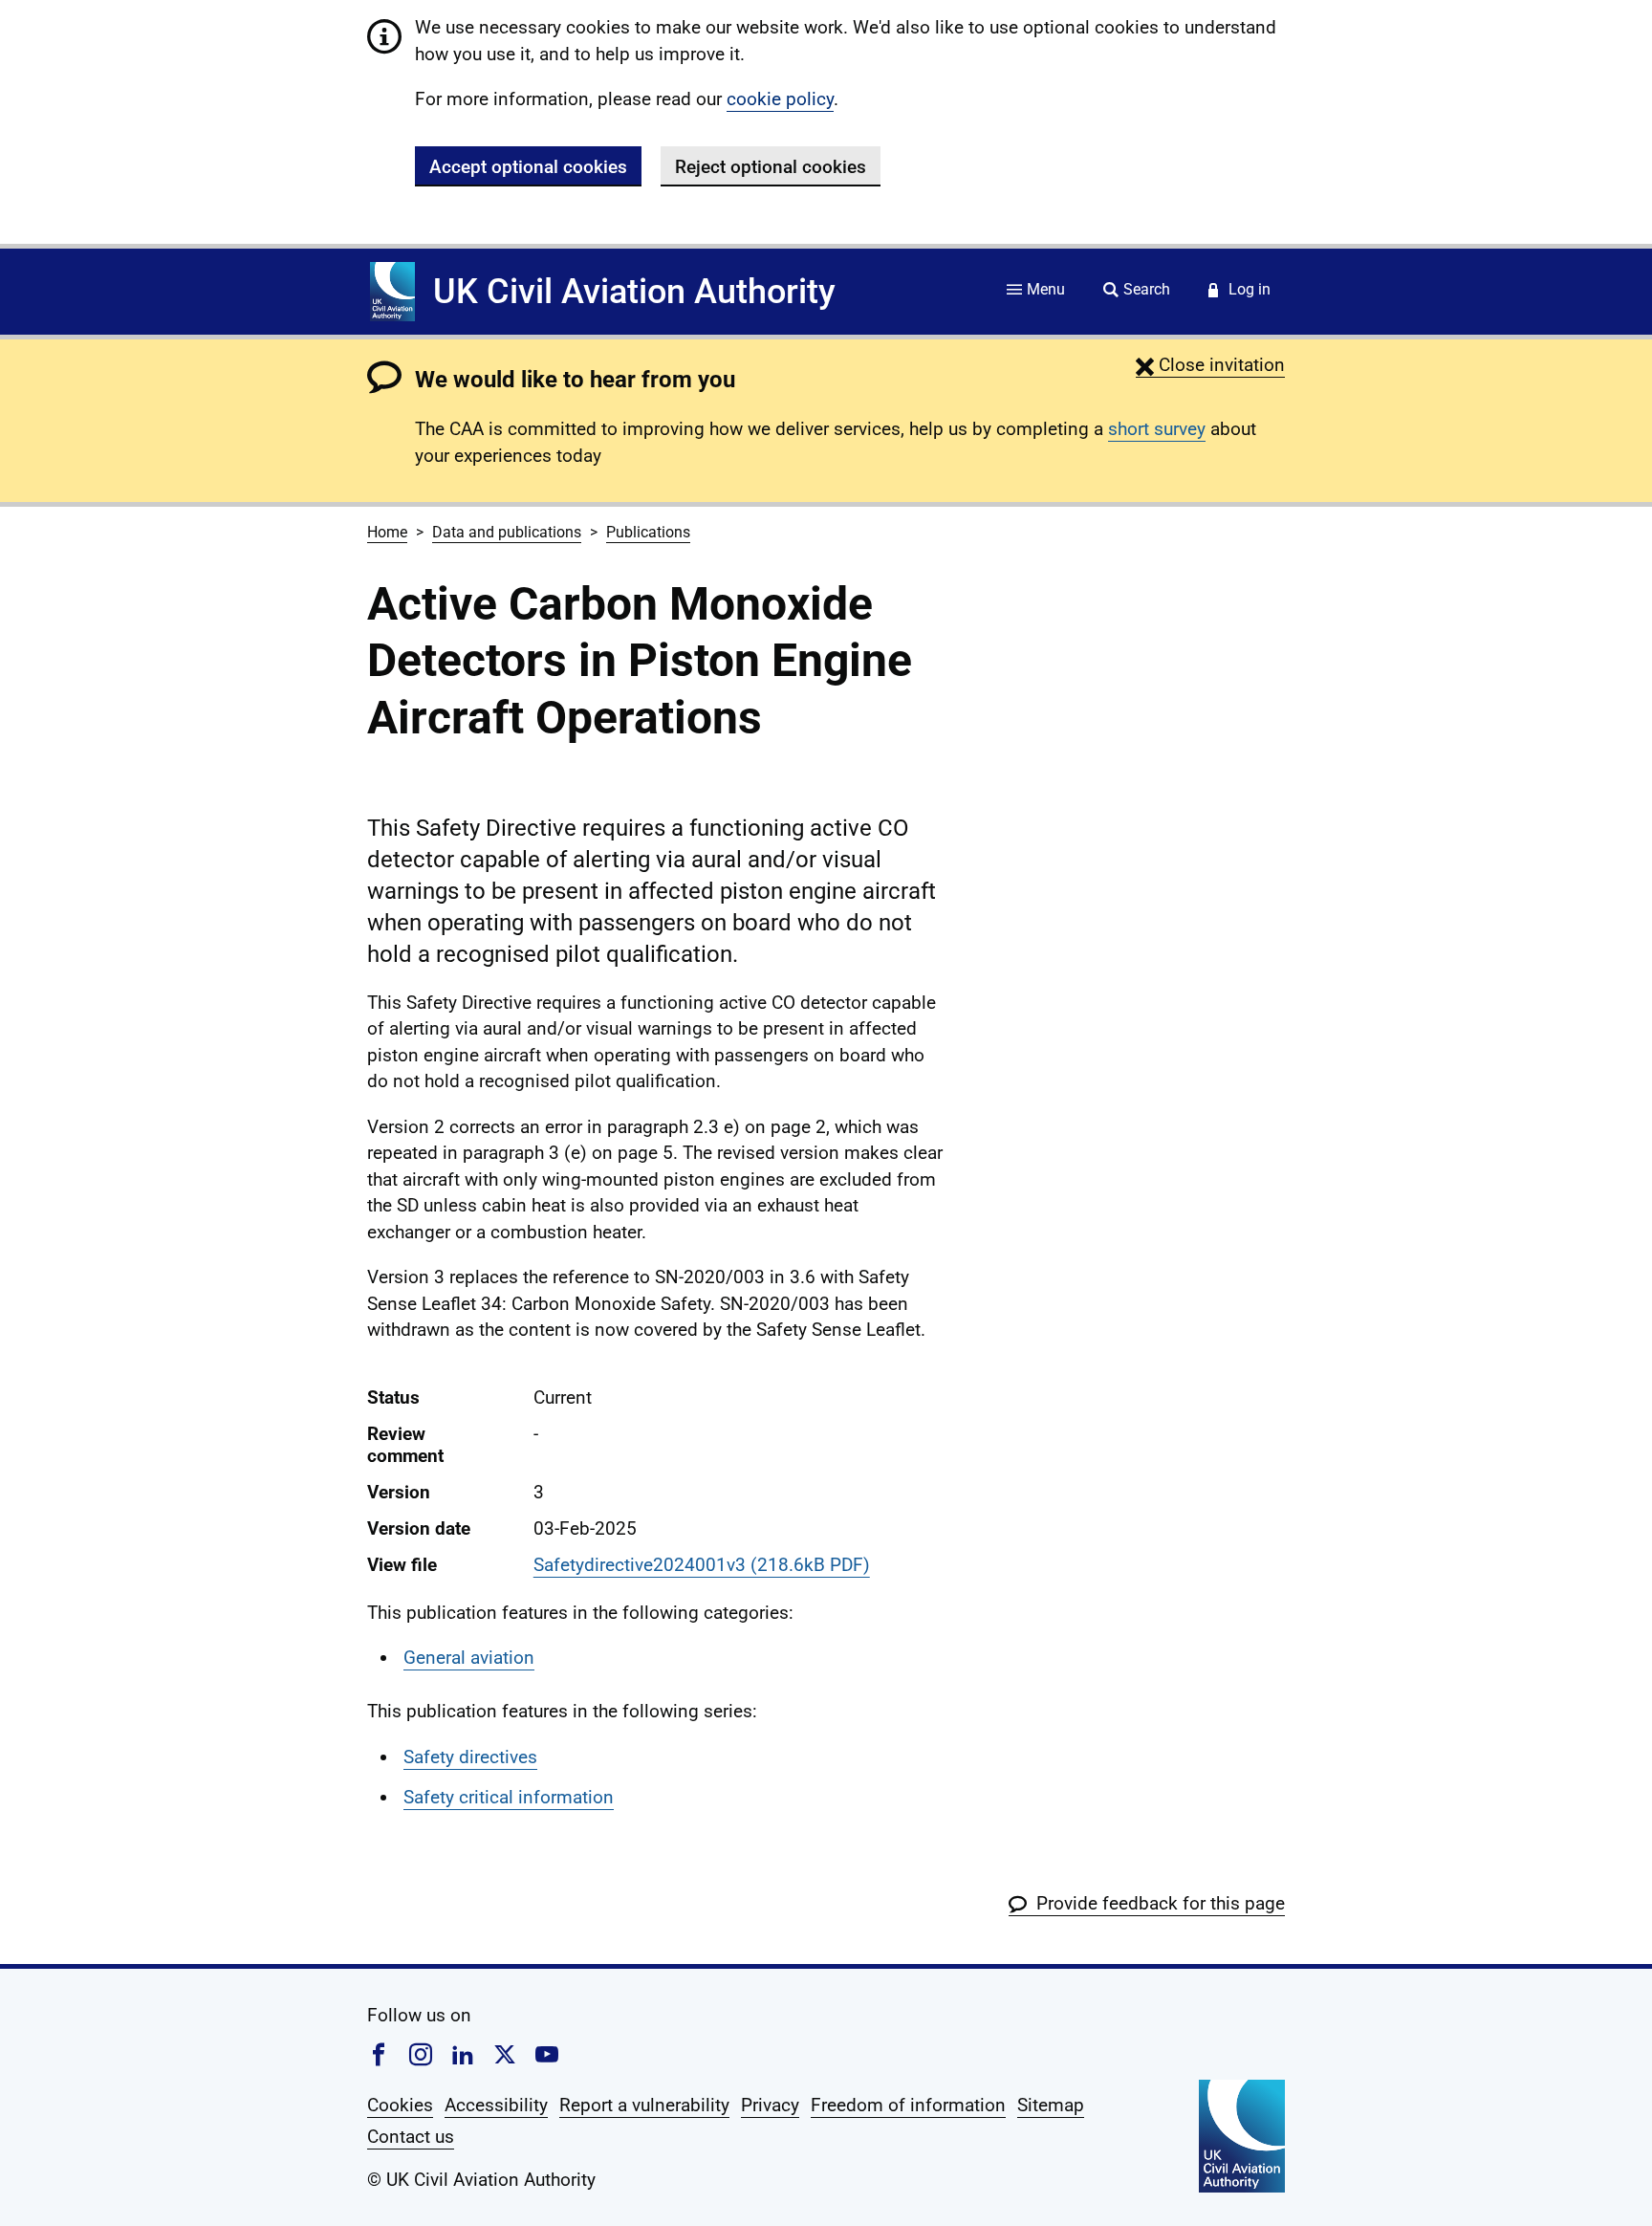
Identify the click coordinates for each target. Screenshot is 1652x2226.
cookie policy (780, 99)
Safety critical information (509, 1797)
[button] (1210, 365)
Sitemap (1051, 2105)
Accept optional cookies (528, 167)
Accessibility (496, 2105)
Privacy (770, 2105)
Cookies (400, 2105)
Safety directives (470, 1757)
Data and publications (507, 532)
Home (387, 532)
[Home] (392, 292)
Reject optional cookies (771, 167)
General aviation (469, 1658)
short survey (1157, 429)
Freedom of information (908, 2105)
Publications (648, 532)
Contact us (411, 2137)
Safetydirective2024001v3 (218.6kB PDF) (702, 1565)
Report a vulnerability (644, 2105)
